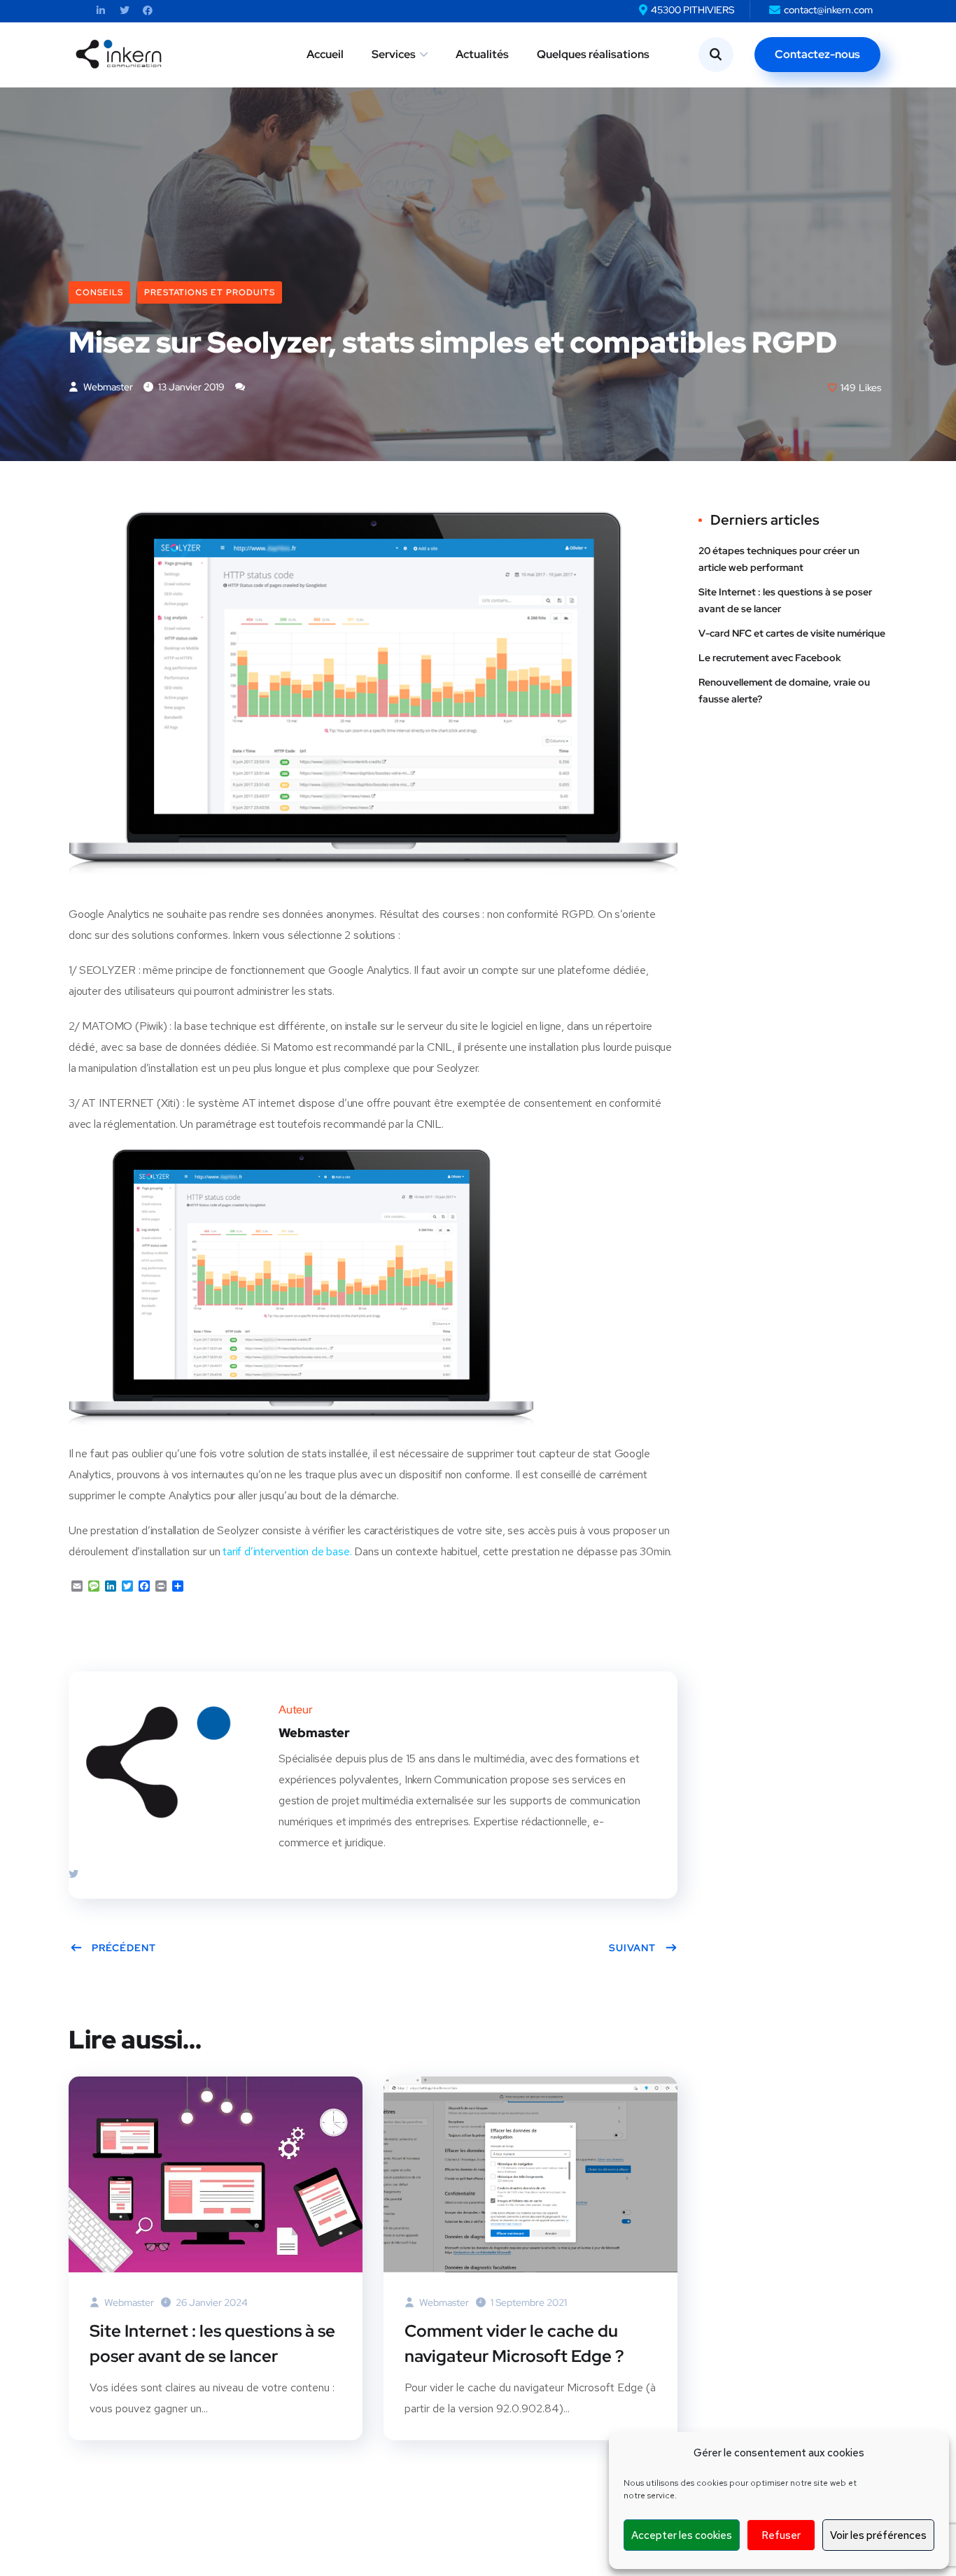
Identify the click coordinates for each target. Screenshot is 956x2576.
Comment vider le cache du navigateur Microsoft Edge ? (514, 2343)
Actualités (482, 54)
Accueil (325, 54)
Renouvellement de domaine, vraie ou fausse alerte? (784, 691)
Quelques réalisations (593, 54)
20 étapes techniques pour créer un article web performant (779, 559)
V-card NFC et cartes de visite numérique (792, 633)
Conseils (99, 292)
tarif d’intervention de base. (287, 1551)
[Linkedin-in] (101, 11)
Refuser (781, 2535)
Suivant (632, 1948)
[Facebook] (148, 11)
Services (394, 54)
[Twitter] (124, 11)
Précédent (124, 1948)
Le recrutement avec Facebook (770, 658)
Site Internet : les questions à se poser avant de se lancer (212, 2343)
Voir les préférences (878, 2535)
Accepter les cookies (682, 2535)
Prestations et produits (210, 292)
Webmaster (107, 387)
